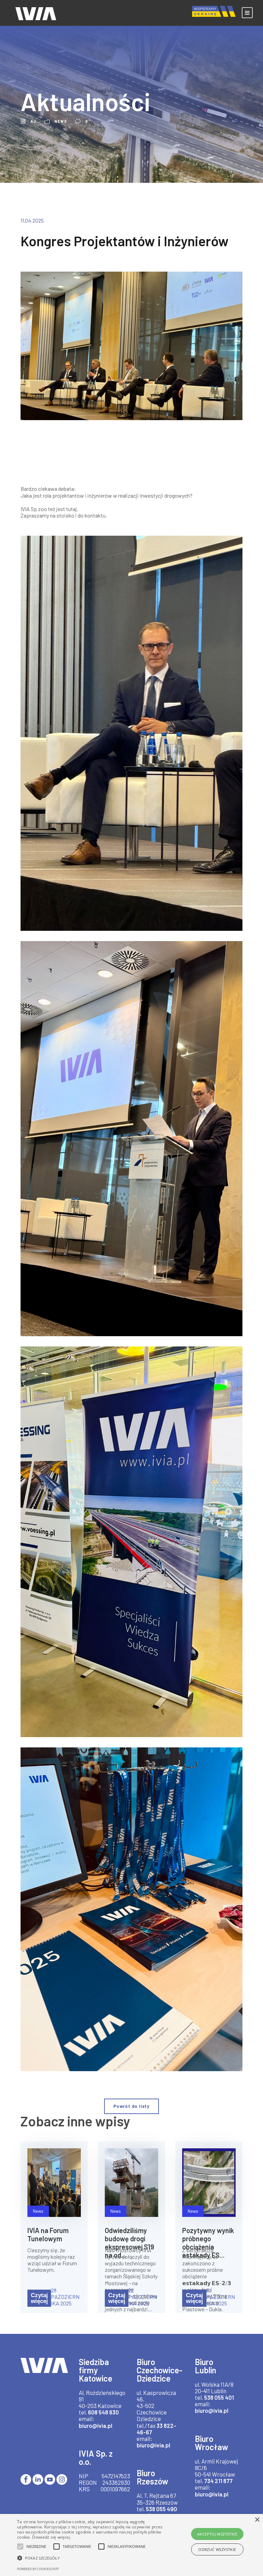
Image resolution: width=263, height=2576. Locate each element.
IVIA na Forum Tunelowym (48, 2234)
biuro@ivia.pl (96, 2425)
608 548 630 (103, 2412)
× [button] (257, 2520)
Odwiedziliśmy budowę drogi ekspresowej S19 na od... (129, 2243)
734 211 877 (218, 2481)
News (61, 121)
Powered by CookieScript (38, 2569)
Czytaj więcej (39, 2298)
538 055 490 (161, 2509)
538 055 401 (219, 2397)
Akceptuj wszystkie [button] (217, 2534)
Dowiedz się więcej (51, 2537)
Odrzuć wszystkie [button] (217, 2549)
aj (33, 121)
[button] (91, 2558)
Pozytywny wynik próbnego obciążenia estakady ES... (208, 2243)
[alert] (131, 2545)
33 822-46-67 (156, 2429)
